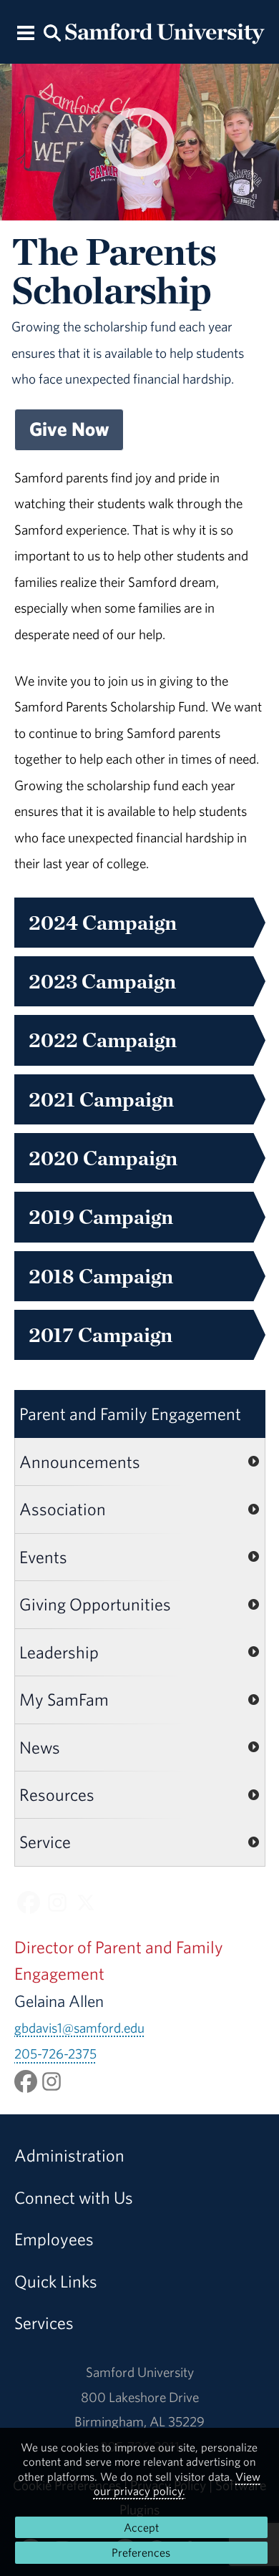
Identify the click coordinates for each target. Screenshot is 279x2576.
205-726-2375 (55, 2053)
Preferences (141, 2552)
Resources (57, 1794)
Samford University (140, 2372)
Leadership (59, 1652)
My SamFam (64, 1699)
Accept (141, 2527)
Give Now (69, 429)
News (40, 1747)
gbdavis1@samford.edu (79, 2028)
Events (43, 1557)
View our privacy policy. (177, 2484)
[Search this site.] (52, 32)
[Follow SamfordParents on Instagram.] (52, 2080)
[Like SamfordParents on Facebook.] (26, 2080)
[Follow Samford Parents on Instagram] (57, 1902)
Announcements (80, 1462)
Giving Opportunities (95, 1604)
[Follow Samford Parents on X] (86, 1902)
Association (63, 1509)
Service (45, 1842)
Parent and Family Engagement (130, 1414)
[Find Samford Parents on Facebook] (29, 1902)
